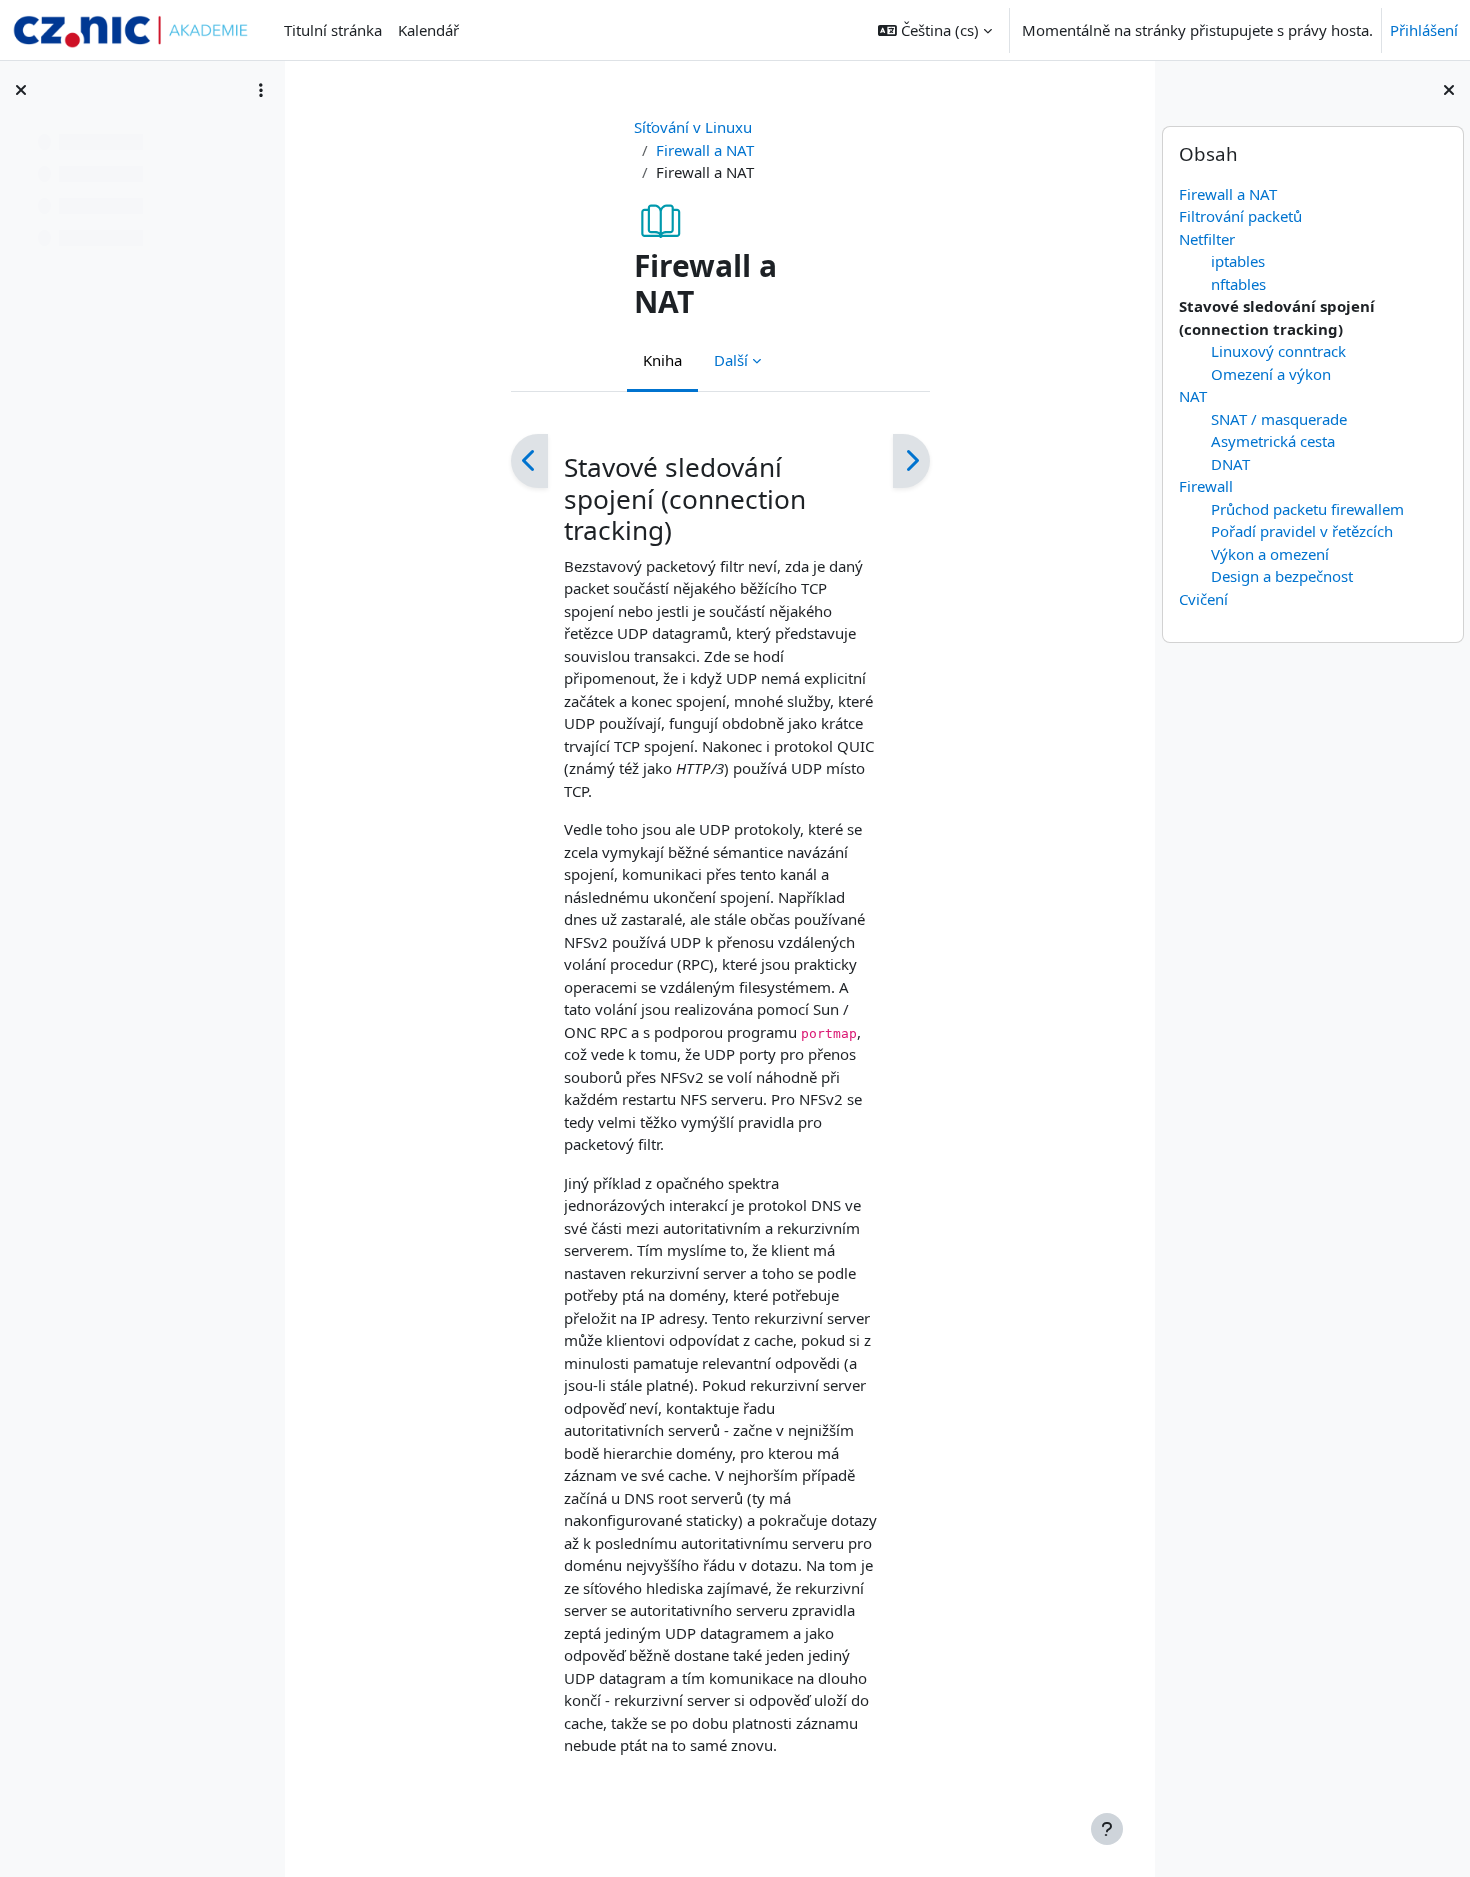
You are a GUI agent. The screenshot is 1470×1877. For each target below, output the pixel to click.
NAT (1192, 396)
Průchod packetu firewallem (1306, 509)
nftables (1237, 284)
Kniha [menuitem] (662, 360)
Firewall (1205, 486)
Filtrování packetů (1239, 216)
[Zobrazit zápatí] (1107, 1829)
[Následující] (911, 461)
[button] (935, 30)
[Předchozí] (529, 461)
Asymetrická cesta (1272, 441)
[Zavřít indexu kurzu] (21, 90)
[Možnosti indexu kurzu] (261, 90)
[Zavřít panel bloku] (1449, 90)
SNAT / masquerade (1278, 419)
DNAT (1229, 464)
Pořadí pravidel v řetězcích (1301, 531)
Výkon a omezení (1269, 554)
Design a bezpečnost (1281, 576)
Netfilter (1206, 239)
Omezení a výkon (1270, 374)
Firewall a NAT (1227, 194)
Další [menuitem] (731, 360)
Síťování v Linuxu (693, 127)
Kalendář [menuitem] (428, 30)
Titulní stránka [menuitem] (333, 30)
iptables (1237, 261)
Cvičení (1202, 599)
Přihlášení (1424, 30)
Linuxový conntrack (1277, 351)
